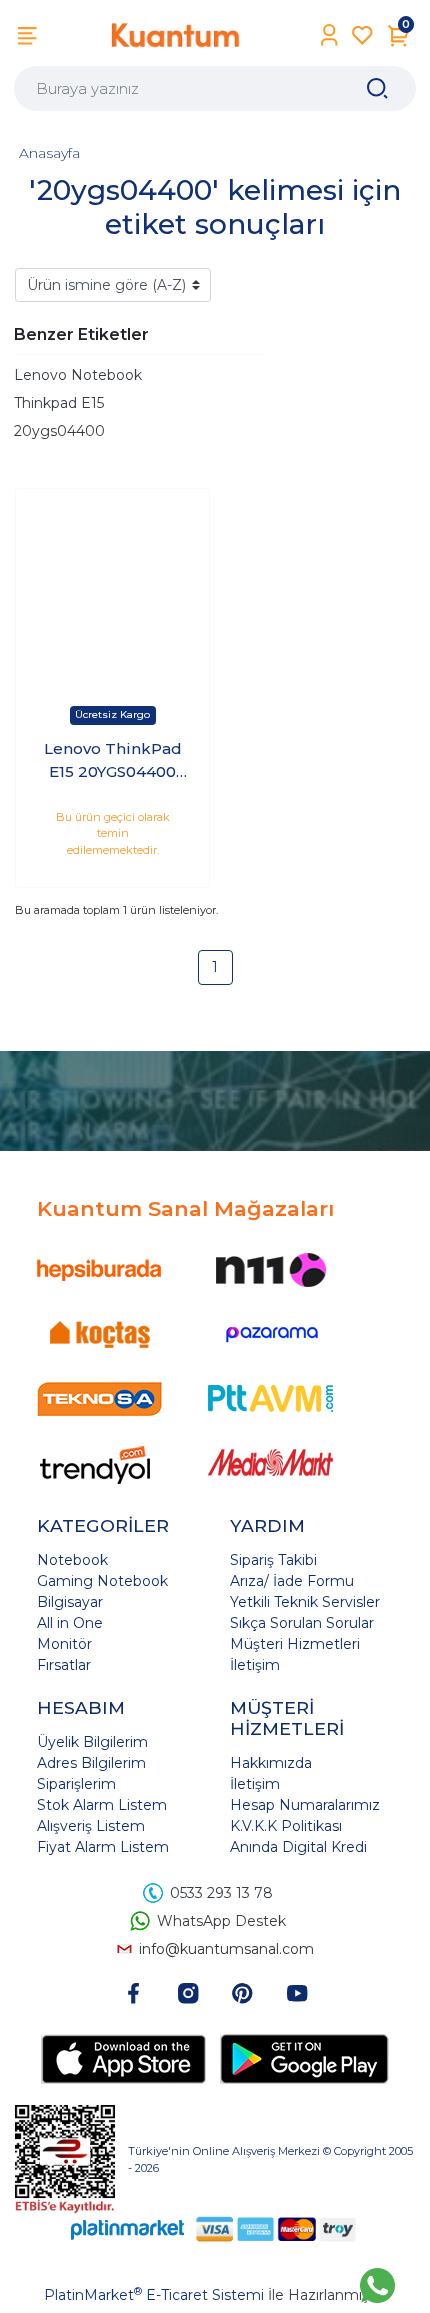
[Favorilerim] (362, 35)
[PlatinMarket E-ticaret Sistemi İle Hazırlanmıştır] (128, 2228)
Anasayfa (49, 153)
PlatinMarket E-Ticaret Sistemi (154, 2295)
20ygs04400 (59, 431)
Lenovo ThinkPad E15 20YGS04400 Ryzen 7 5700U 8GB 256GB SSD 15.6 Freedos (113, 761)
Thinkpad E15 (59, 403)
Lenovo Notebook (78, 375)
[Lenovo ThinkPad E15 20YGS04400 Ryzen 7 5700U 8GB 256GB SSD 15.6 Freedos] (112, 585)
